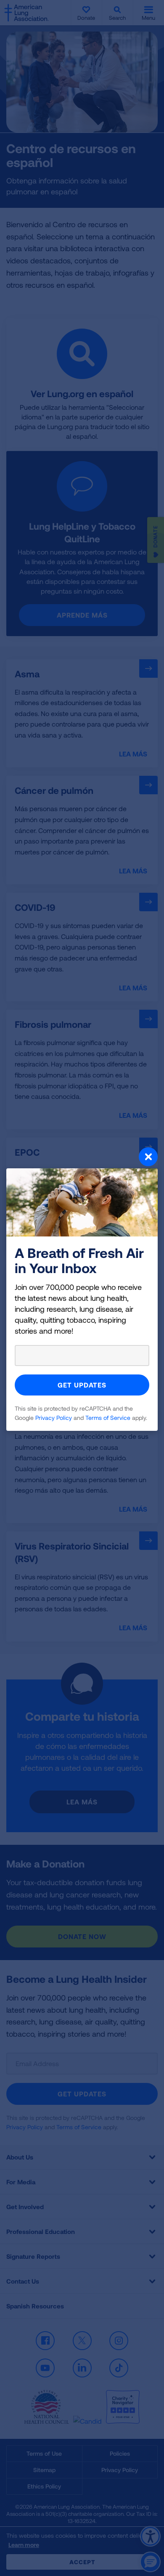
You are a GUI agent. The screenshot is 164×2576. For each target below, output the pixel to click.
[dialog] (82, 1288)
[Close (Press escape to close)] (82, 1158)
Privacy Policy (54, 1418)
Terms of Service (108, 1418)
